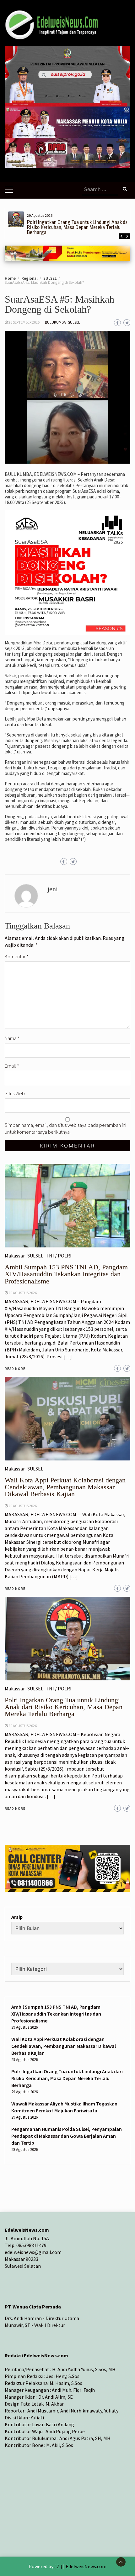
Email (12, 1066)
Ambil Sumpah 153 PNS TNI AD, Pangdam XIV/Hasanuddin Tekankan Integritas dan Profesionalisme (56, 2014)
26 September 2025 (24, 322)
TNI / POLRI (59, 1689)
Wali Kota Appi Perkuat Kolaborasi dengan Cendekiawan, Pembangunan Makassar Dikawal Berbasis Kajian (64, 2046)
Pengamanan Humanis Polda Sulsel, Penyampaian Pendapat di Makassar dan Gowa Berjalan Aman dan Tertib (67, 2136)
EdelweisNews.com (86, 2566)
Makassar (15, 1689)
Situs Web (15, 1093)
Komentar (17, 956)
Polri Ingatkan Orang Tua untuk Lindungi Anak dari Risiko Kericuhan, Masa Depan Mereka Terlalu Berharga (79, 227)
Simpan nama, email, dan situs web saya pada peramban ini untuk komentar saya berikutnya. (65, 1128)
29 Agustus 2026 (23, 1726)
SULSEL (74, 322)
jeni (53, 889)
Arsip (17, 1917)
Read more (15, 1808)
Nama (12, 1038)
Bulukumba (55, 322)
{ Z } (58, 2566)
